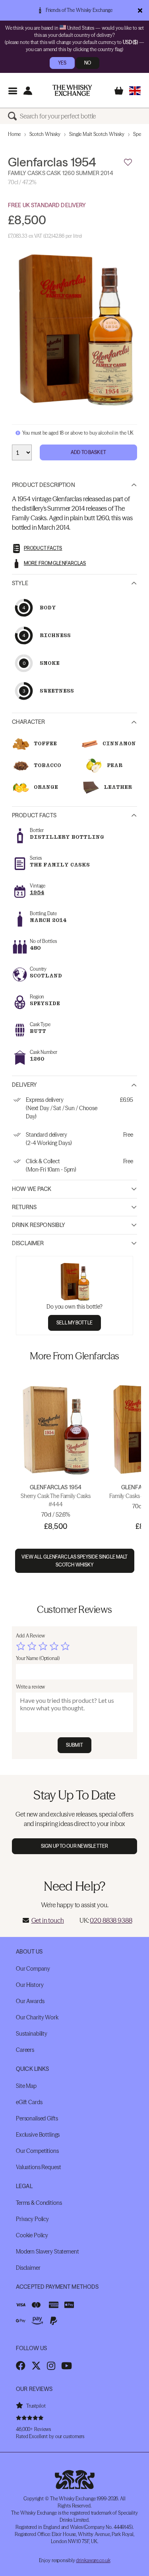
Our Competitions (37, 2151)
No (88, 63)
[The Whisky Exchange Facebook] (21, 2366)
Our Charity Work (37, 2017)
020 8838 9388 (111, 1920)
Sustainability (32, 2034)
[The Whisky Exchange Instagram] (51, 2366)
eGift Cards (29, 2102)
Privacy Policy (32, 2219)
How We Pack (32, 1189)
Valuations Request (38, 2167)
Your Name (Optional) (38, 1658)
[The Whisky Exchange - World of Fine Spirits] (72, 90)
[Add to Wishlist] (128, 162)
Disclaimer (28, 1243)
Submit (74, 1745)
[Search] (14, 116)
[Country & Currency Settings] (135, 91)
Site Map (26, 2086)
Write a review (30, 1687)
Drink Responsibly (39, 1225)
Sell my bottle (74, 1323)
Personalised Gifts (37, 2118)
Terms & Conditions (39, 2203)
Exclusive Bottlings (38, 2135)
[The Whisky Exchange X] (36, 2366)
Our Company (33, 1969)
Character (28, 722)
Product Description (44, 485)
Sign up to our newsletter (74, 1846)
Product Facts (34, 815)
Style (20, 583)
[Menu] (13, 91)
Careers (25, 2050)
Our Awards (30, 2001)
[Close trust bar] (140, 10)
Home (14, 134)
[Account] (28, 91)
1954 (37, 892)
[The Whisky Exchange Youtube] (67, 2366)
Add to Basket (88, 452)
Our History (30, 1985)
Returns (24, 1207)
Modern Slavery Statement (47, 2252)
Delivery (24, 1085)
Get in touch (48, 1920)
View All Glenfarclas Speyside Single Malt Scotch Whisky (75, 1561)
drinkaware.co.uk (93, 2560)
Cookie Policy (32, 2235)
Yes (62, 63)
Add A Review (30, 1636)
